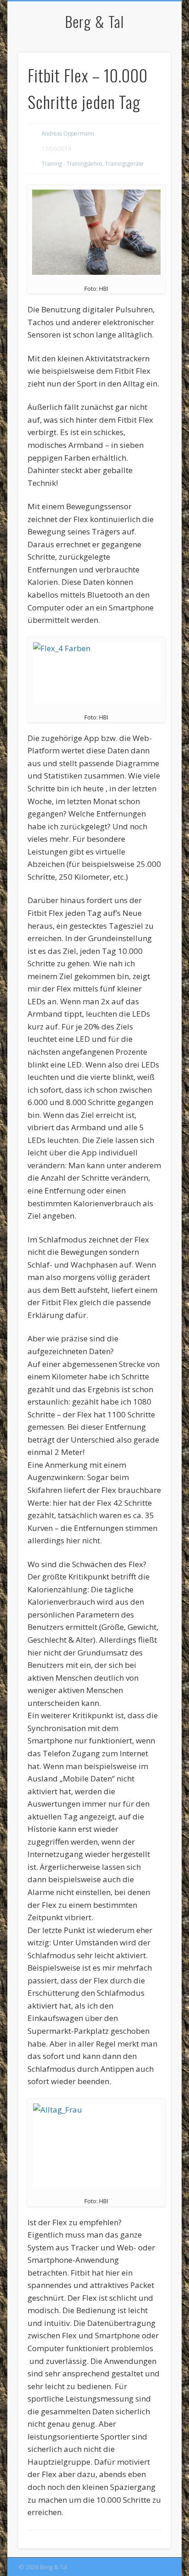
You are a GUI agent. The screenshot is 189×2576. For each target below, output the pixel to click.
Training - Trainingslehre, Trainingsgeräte (93, 164)
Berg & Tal (94, 21)
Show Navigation (148, 82)
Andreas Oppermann (68, 133)
